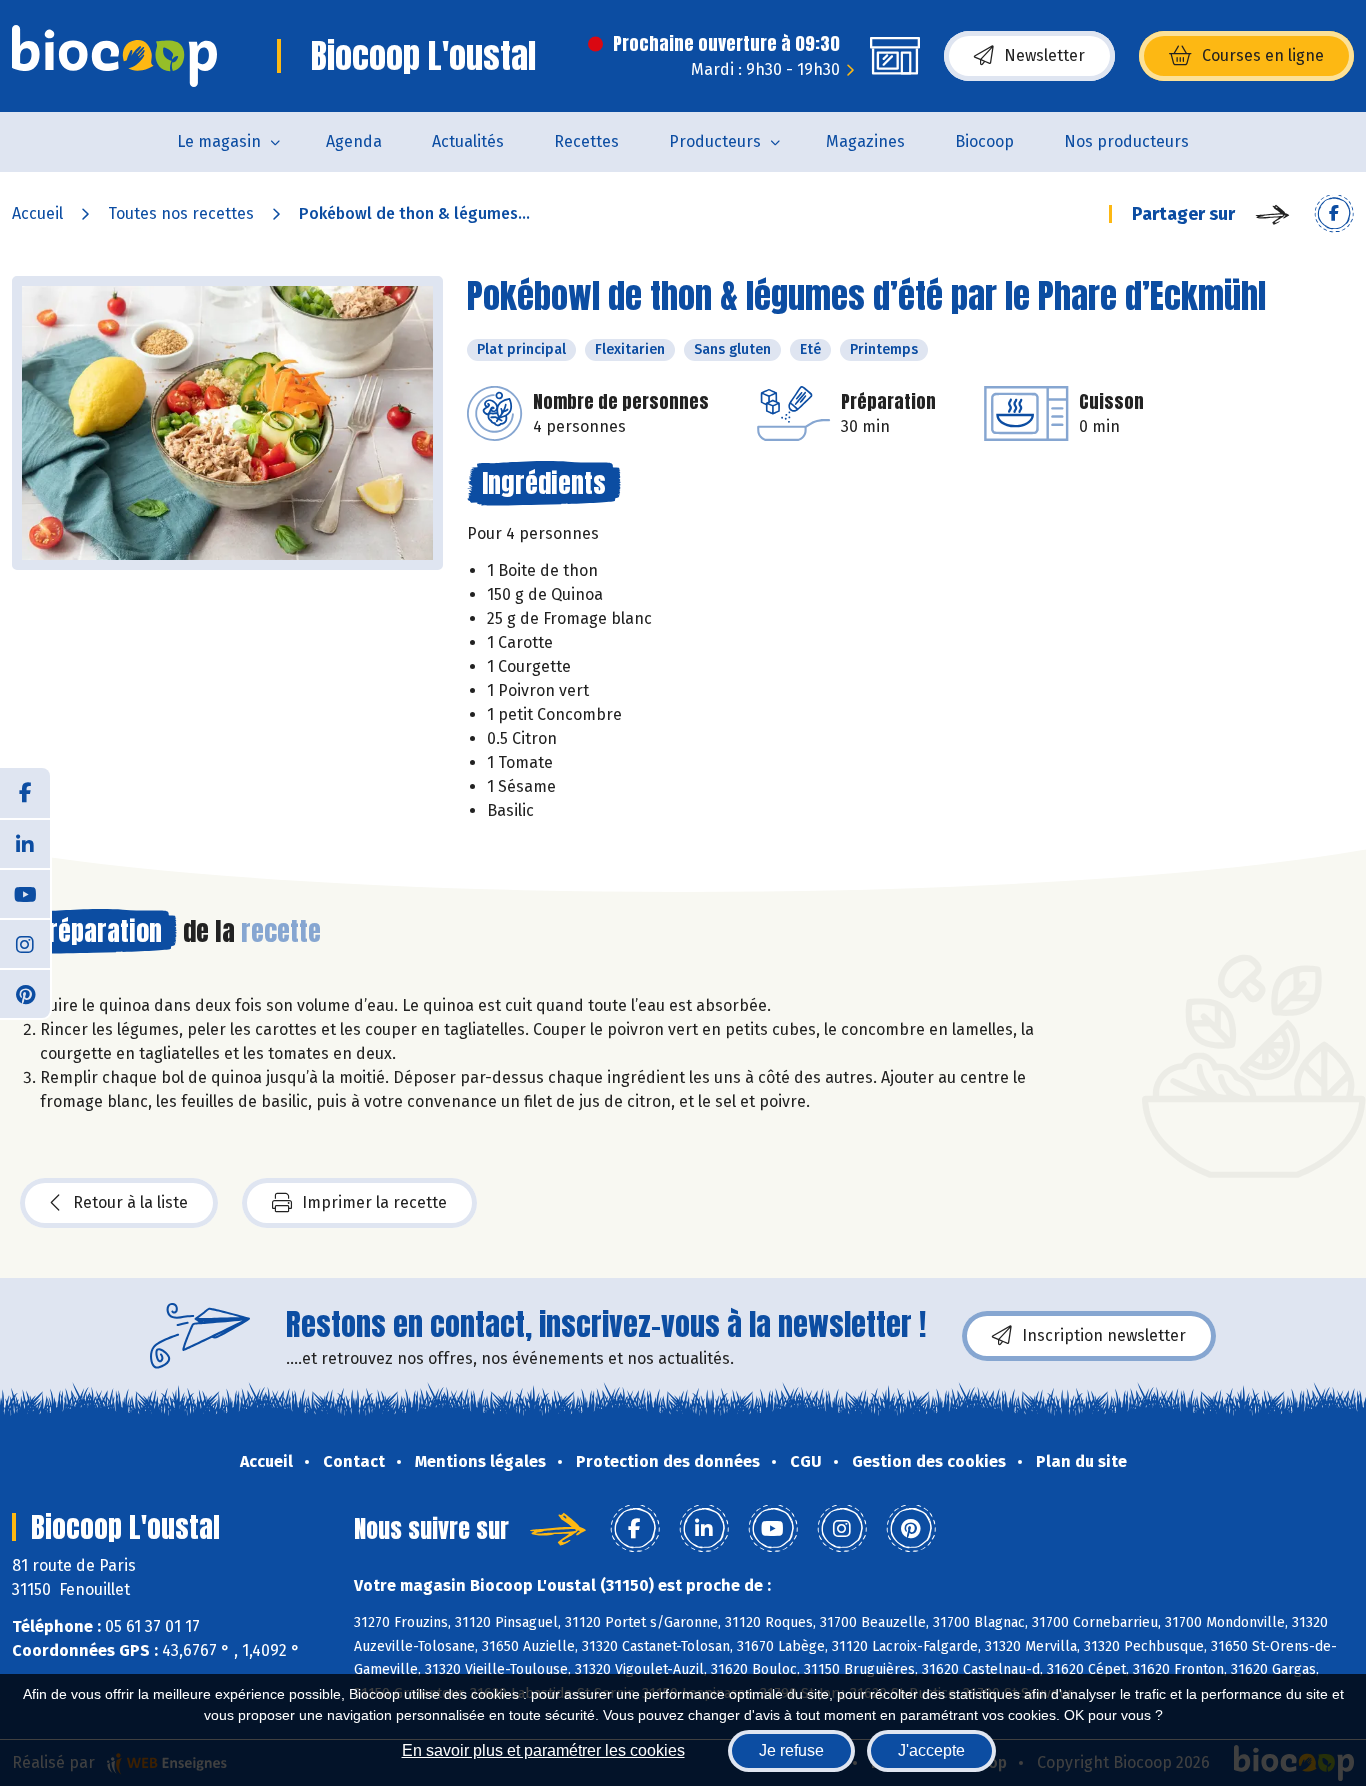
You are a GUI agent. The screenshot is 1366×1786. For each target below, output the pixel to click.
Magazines (865, 141)
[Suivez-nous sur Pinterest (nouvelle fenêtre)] (25, 993)
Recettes (586, 141)
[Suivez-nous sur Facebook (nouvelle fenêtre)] (25, 793)
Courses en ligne (1263, 55)
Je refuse (791, 1750)
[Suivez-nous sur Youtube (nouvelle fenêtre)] (25, 893)
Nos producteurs (1126, 141)
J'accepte (931, 1750)
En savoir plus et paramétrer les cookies (543, 1750)
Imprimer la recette (374, 1202)
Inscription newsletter (1104, 1335)
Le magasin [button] (219, 141)
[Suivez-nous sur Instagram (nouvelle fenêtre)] (25, 943)
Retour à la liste (130, 1202)
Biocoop (984, 141)
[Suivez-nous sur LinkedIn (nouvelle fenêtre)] (25, 843)
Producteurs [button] (715, 141)
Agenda (354, 141)
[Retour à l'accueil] (114, 56)
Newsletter (1044, 55)
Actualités (468, 141)
